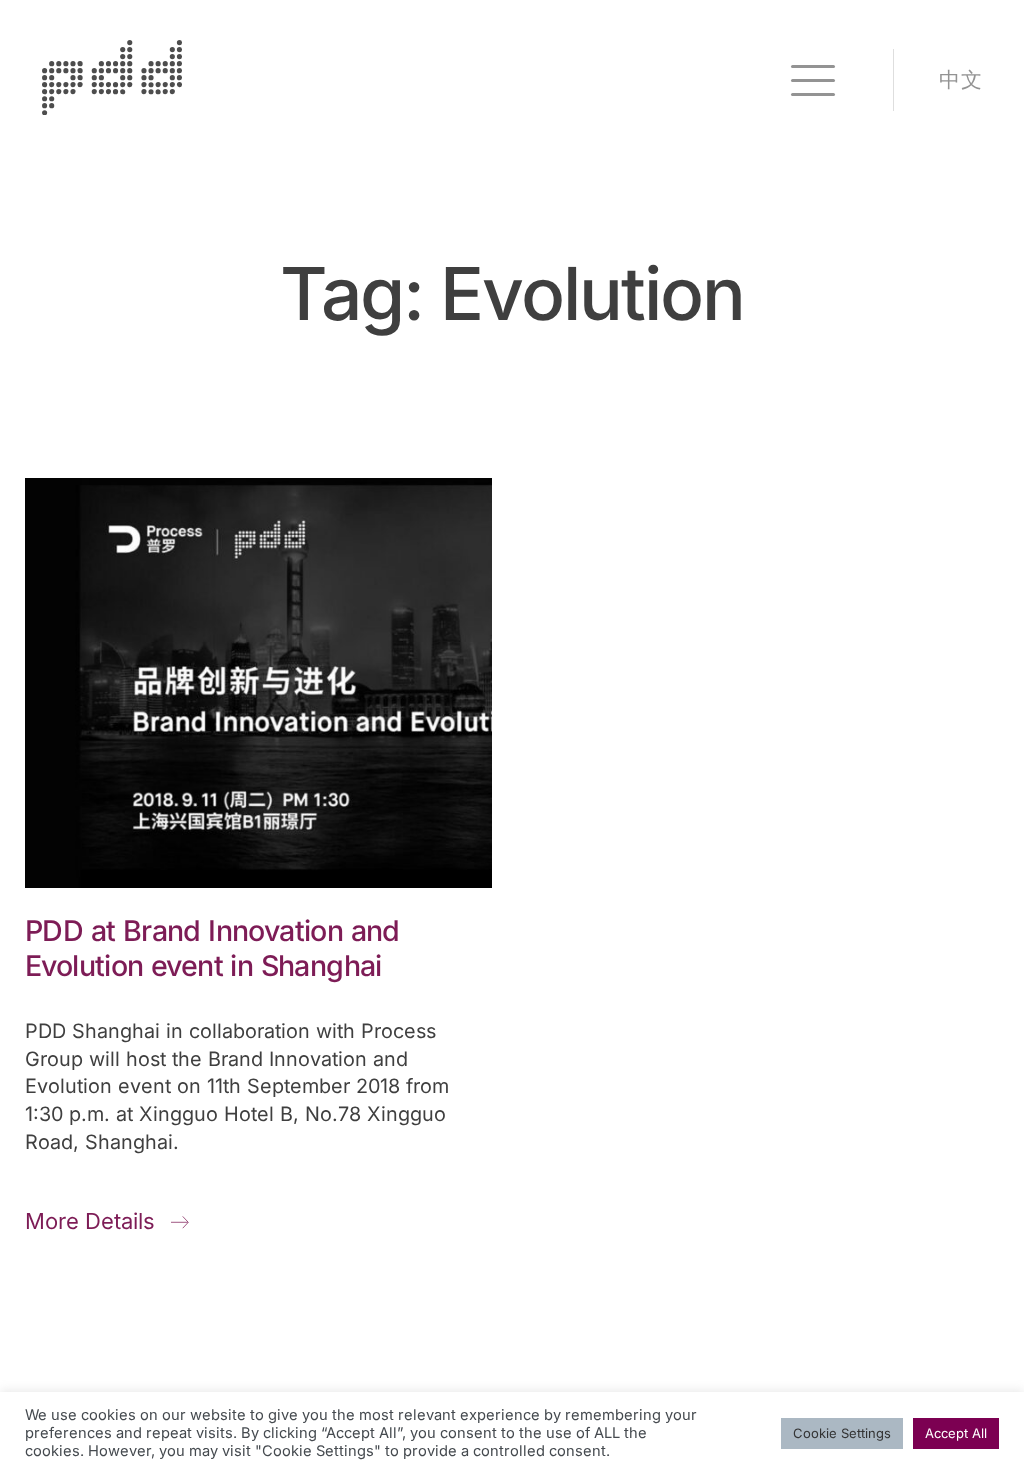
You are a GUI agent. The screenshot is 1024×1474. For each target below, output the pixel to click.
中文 (960, 79)
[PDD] (112, 107)
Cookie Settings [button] (842, 1433)
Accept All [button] (956, 1433)
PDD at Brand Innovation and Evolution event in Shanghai (212, 947)
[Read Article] (258, 683)
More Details (93, 1221)
